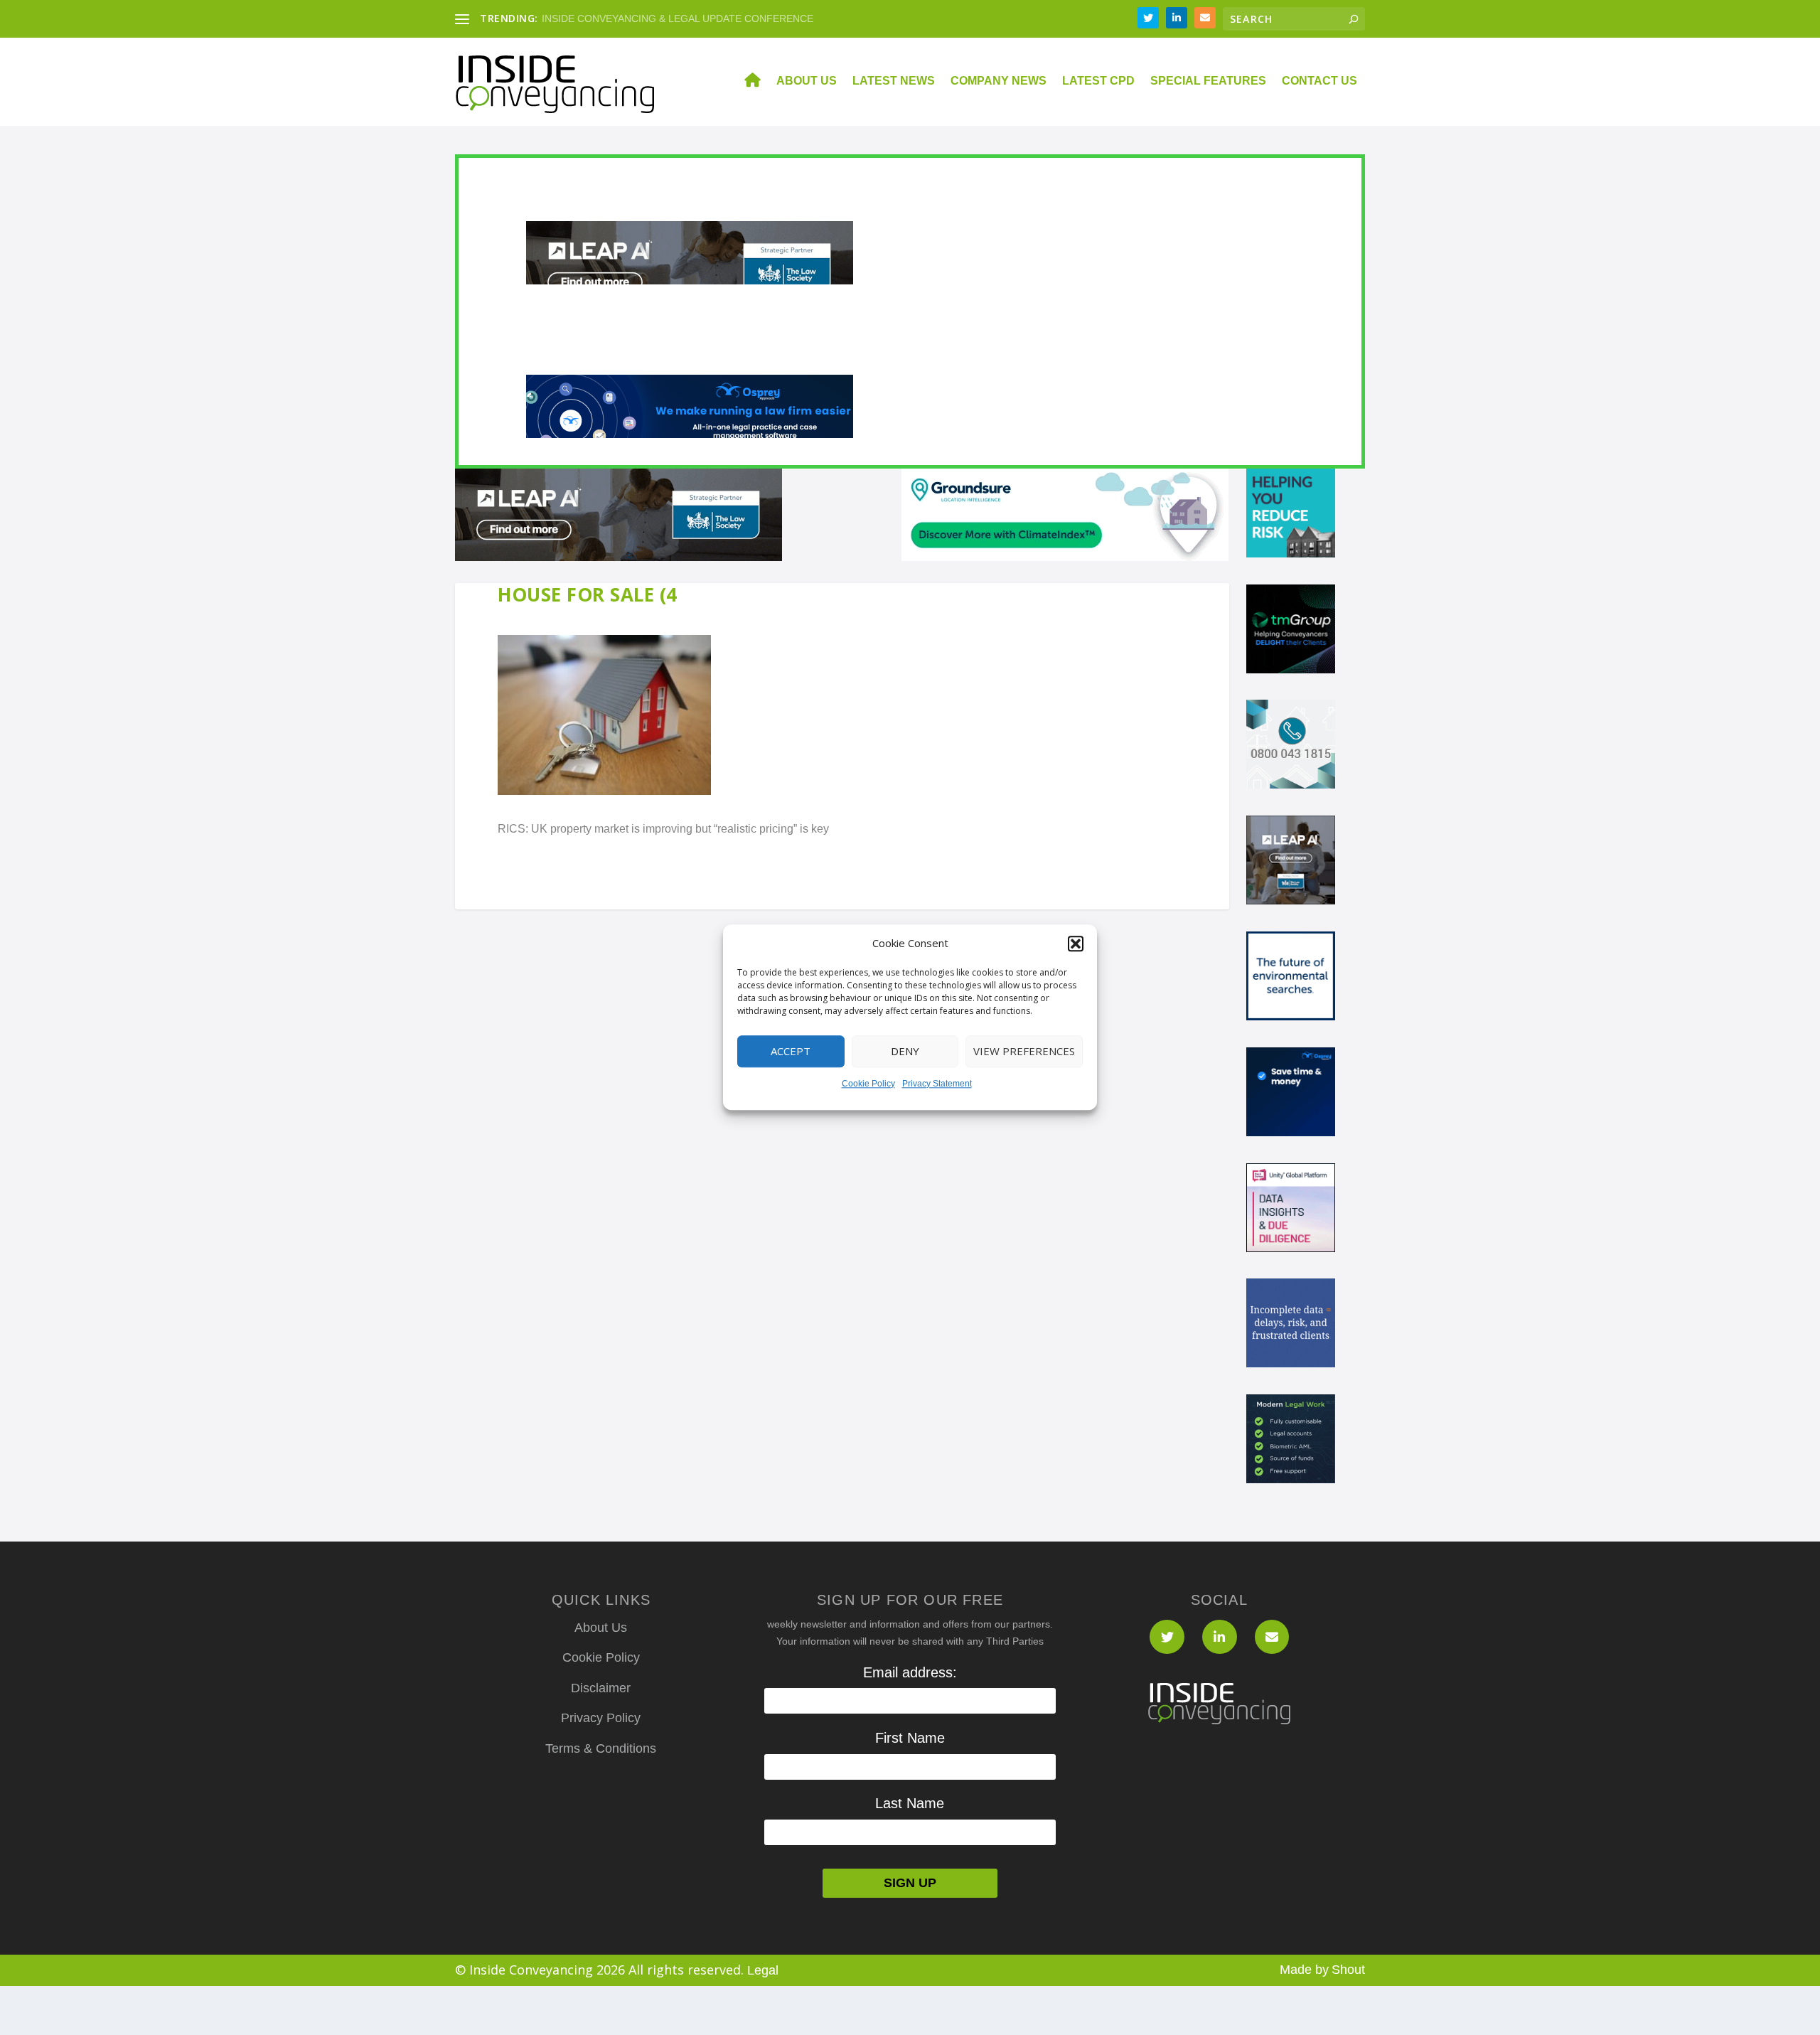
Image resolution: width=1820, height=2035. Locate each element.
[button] (1076, 944)
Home (744, 82)
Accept (791, 1052)
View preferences (1024, 1052)
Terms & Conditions (601, 1748)
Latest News (894, 81)
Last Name (910, 1803)
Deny (905, 1052)
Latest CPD (1098, 81)
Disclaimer (601, 1688)
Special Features (1208, 81)
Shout (1348, 1970)
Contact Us (1319, 81)
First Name (910, 1738)
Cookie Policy (868, 1084)
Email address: (910, 1672)
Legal (763, 1970)
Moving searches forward (599, 18)
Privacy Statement (937, 1084)
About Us (807, 81)
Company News (999, 81)
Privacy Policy (601, 1718)
